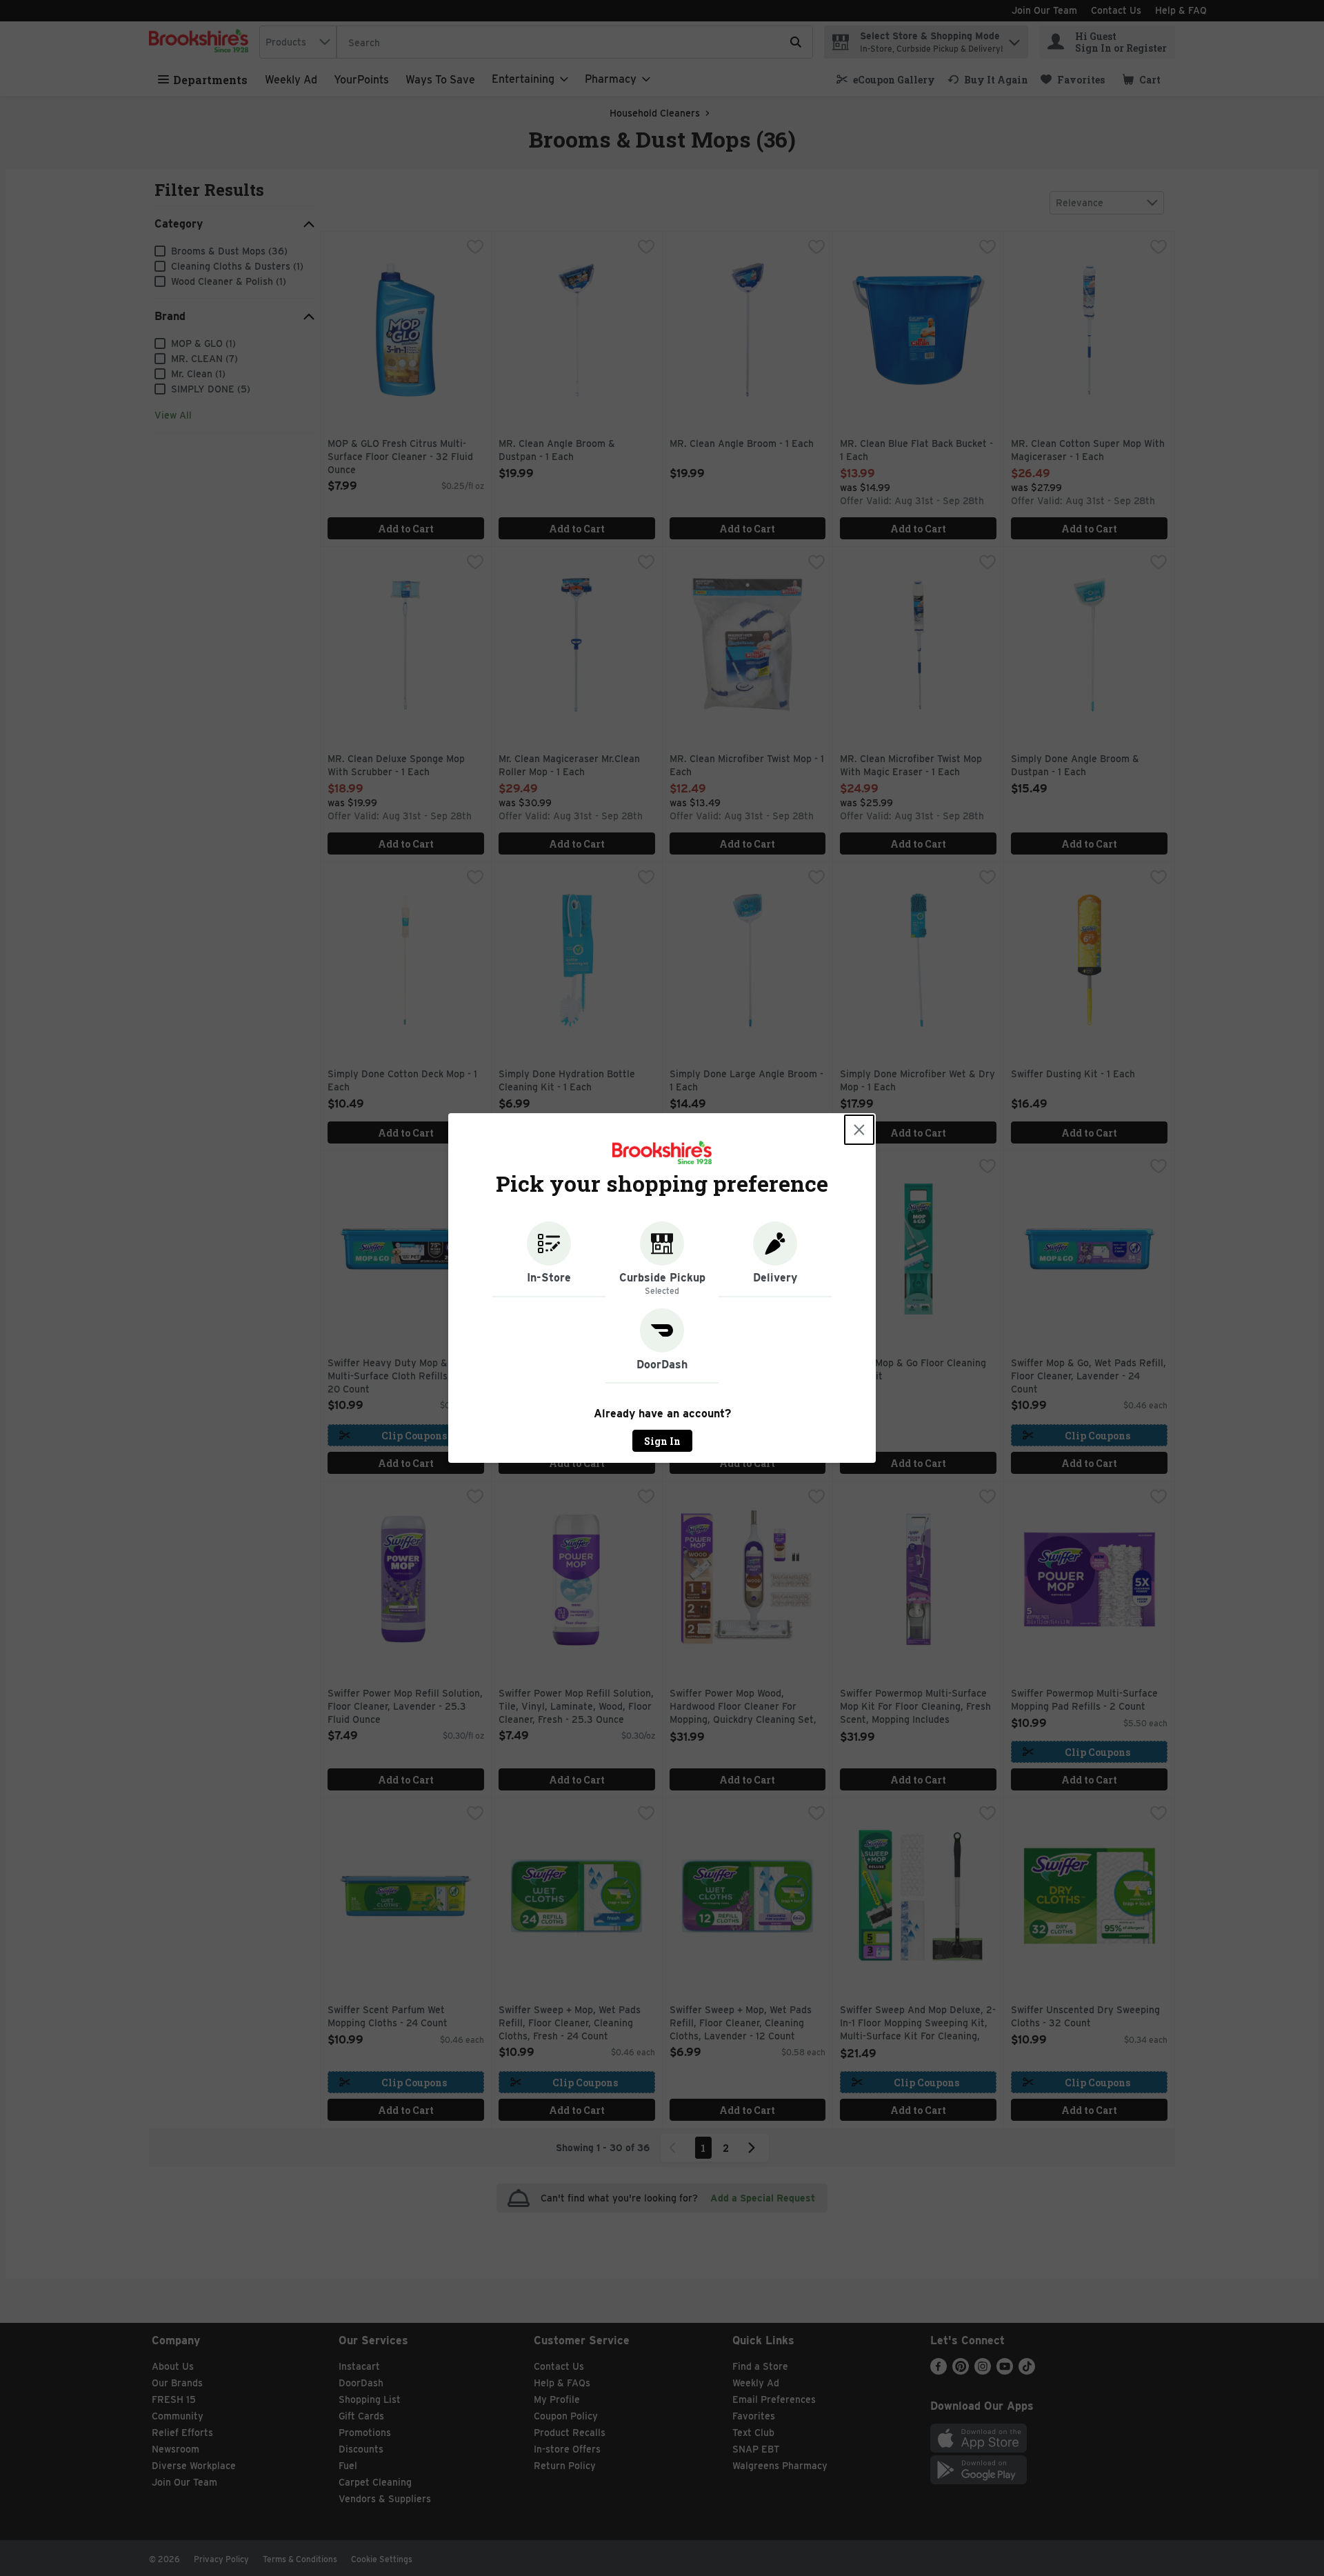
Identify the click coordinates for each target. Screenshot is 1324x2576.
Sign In (662, 1441)
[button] (549, 1259)
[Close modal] (859, 1130)
